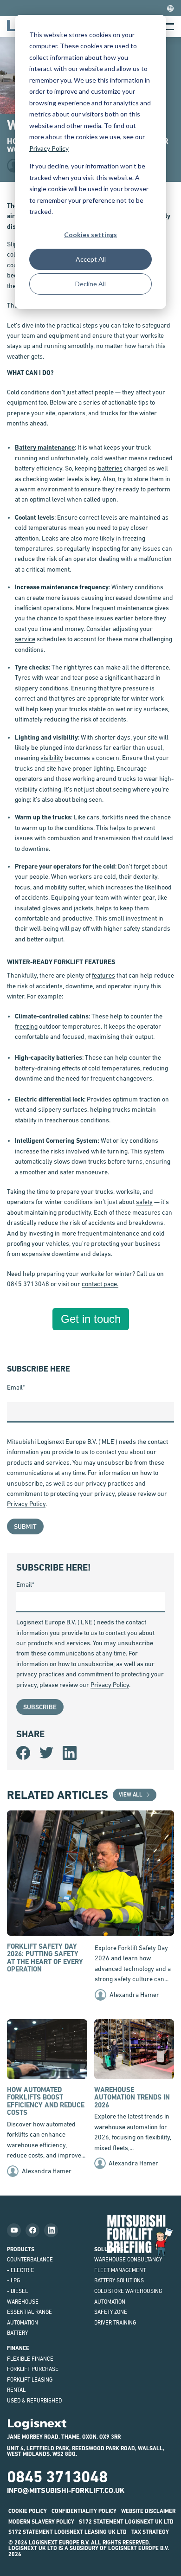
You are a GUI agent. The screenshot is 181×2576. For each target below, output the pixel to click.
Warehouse (23, 2302)
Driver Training (115, 2323)
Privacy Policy (49, 148)
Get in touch (91, 1319)
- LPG (13, 2280)
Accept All (91, 259)
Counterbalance (30, 2260)
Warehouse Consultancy (128, 2260)
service (25, 639)
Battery (17, 2333)
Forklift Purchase (33, 2369)
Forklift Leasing (30, 2380)
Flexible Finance (30, 2359)
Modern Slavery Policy (41, 2522)
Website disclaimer (148, 2511)
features (103, 975)
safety (144, 1202)
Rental (16, 2390)
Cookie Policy (28, 2511)
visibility (52, 758)
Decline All (90, 284)
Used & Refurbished (34, 2401)
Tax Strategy (150, 2532)
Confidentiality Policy (84, 2511)
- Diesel (17, 2291)
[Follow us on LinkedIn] (51, 2230)
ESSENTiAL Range (29, 2312)
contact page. (100, 1284)
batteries (110, 468)
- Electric (20, 2270)
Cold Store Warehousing (128, 2291)
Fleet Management (120, 2270)
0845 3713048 (57, 2477)
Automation (23, 2323)
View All (131, 1795)
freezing (26, 1026)
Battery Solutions (119, 2280)
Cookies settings (90, 235)
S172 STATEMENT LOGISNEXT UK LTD (126, 2522)
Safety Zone (111, 2312)
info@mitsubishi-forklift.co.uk (66, 2490)
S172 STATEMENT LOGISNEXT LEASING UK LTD (68, 2532)
